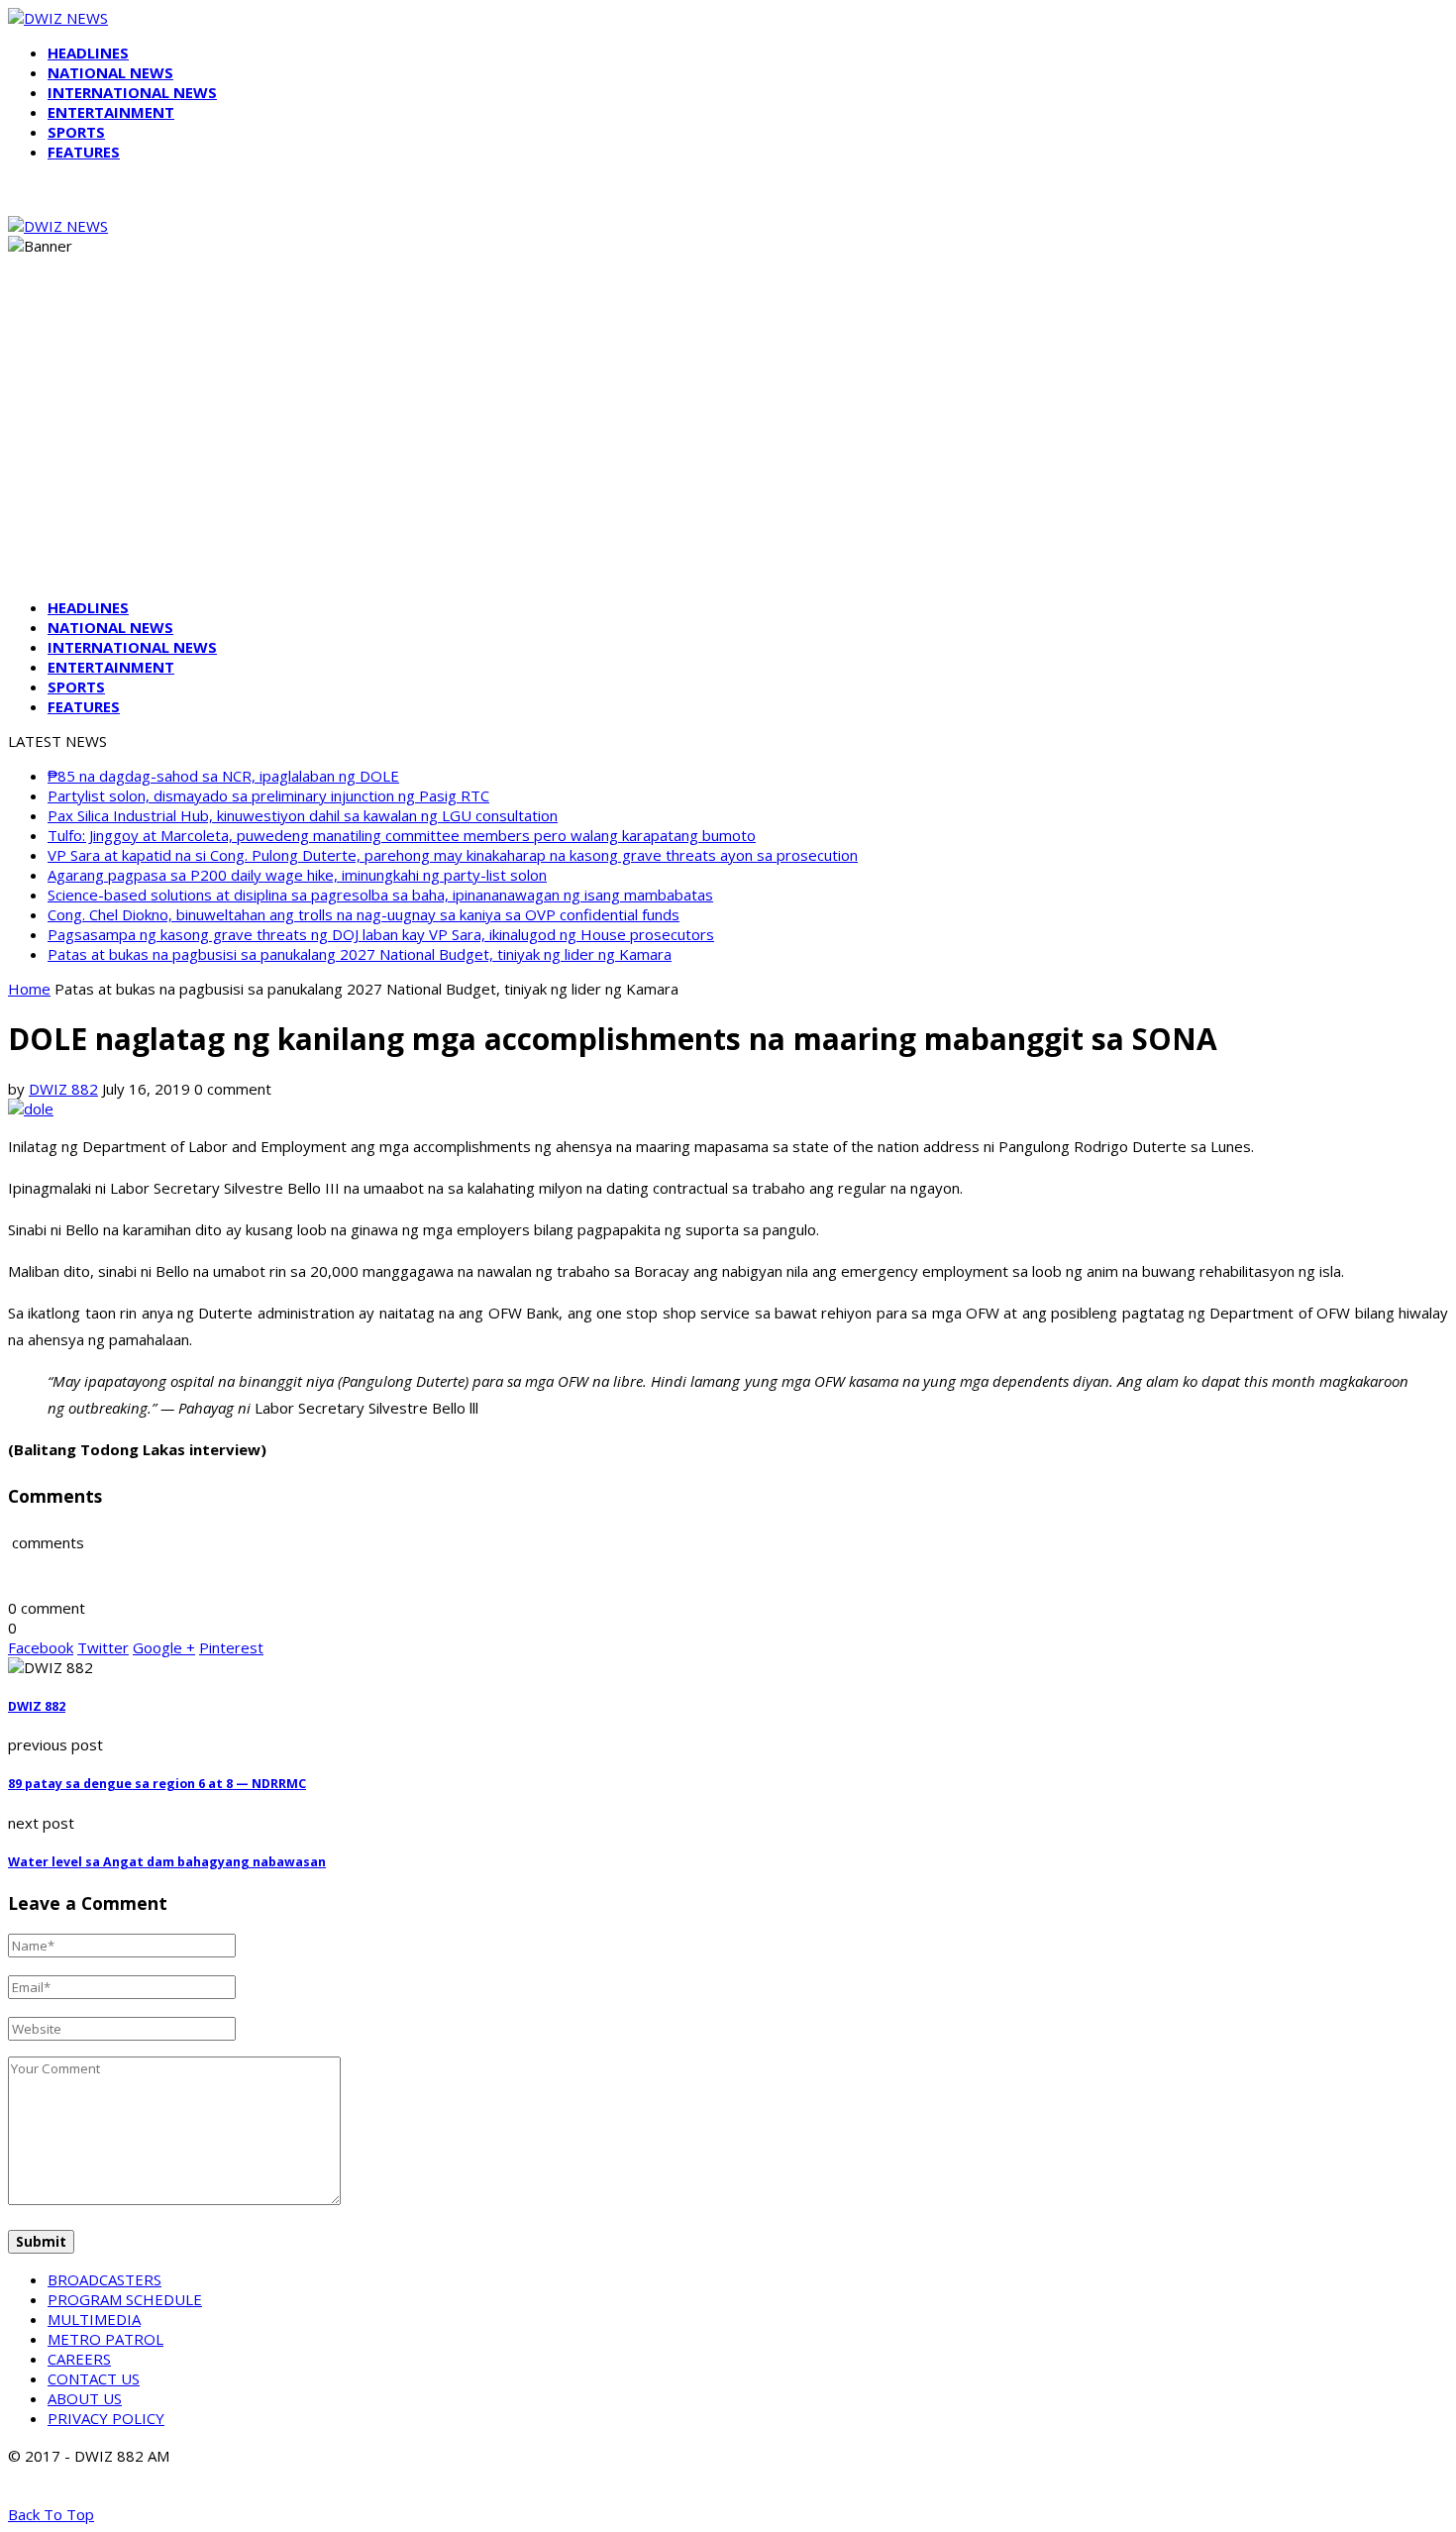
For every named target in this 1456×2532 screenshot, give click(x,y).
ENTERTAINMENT (111, 112)
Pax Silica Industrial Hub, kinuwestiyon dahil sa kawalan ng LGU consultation (303, 815)
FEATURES (84, 152)
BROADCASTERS (104, 2279)
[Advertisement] (728, 444)
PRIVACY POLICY (106, 2418)
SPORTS (76, 132)
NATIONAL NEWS (110, 72)
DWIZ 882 (63, 1089)
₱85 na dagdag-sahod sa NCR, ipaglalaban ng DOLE (223, 776)
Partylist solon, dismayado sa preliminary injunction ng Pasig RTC (268, 795)
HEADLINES (88, 53)
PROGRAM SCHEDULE (125, 2299)
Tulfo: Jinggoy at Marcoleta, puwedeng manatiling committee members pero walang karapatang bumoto (402, 835)
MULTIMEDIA (94, 2319)
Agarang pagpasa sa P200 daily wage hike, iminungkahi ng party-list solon (297, 875)
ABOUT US (85, 2398)
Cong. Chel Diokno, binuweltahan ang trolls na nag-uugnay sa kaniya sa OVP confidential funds (364, 914)
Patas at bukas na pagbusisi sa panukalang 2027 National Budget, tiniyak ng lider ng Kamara (360, 954)
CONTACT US (94, 2378)
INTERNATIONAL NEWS (132, 92)
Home (29, 989)
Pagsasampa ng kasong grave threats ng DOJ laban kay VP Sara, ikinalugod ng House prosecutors (381, 934)
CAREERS (79, 2359)
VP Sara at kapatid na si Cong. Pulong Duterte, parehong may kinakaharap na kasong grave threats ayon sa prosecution (453, 855)
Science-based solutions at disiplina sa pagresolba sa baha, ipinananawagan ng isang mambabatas (380, 895)
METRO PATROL (105, 2339)
